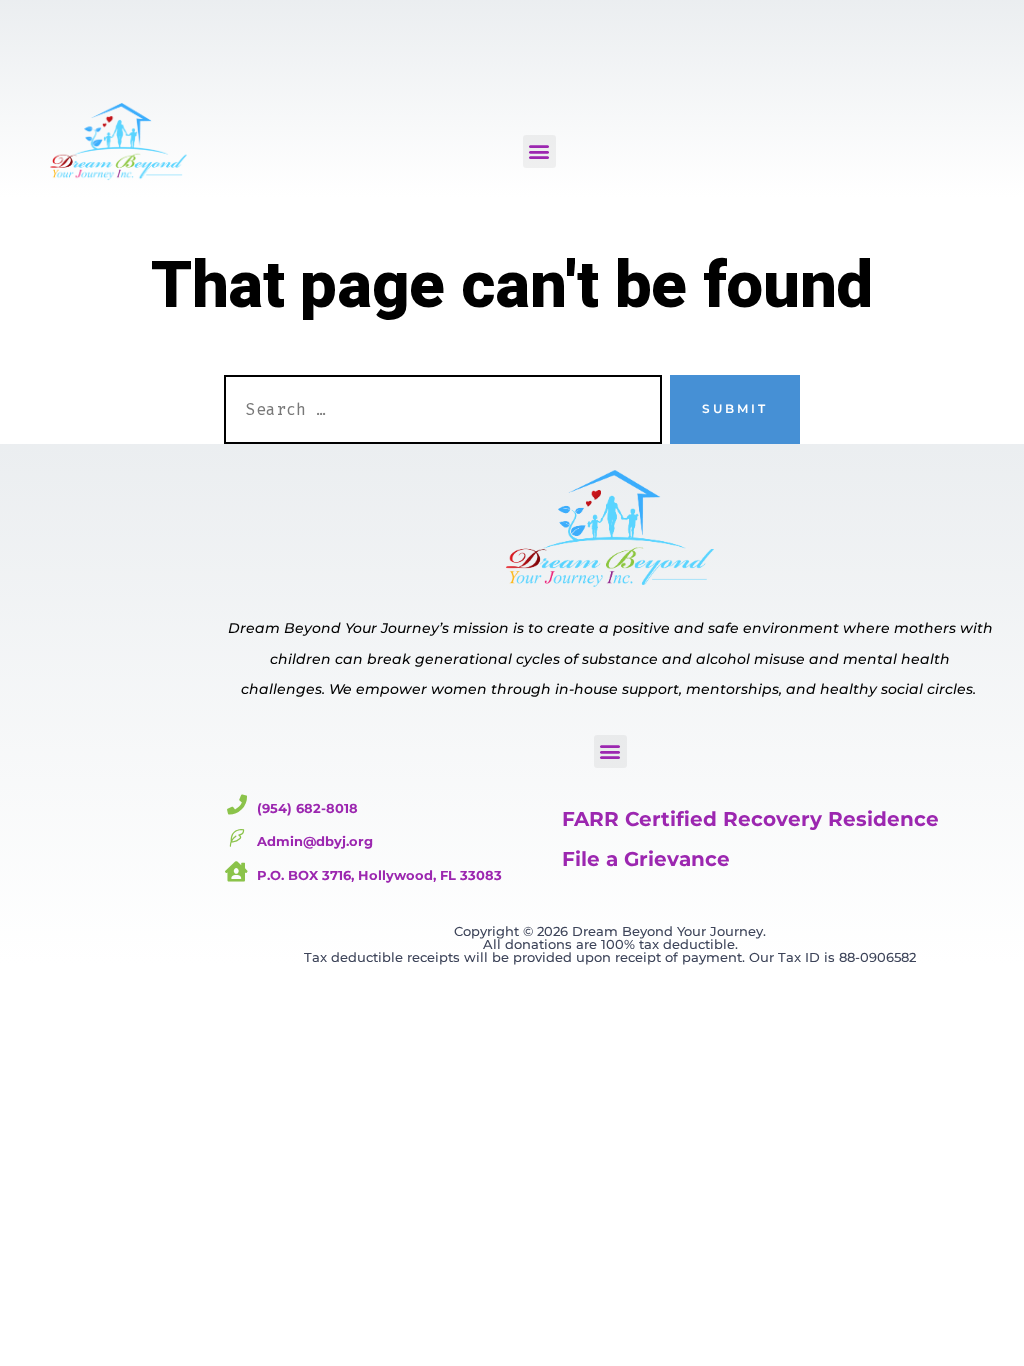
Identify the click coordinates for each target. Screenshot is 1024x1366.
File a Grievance (646, 859)
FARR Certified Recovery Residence (750, 819)
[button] (539, 151)
